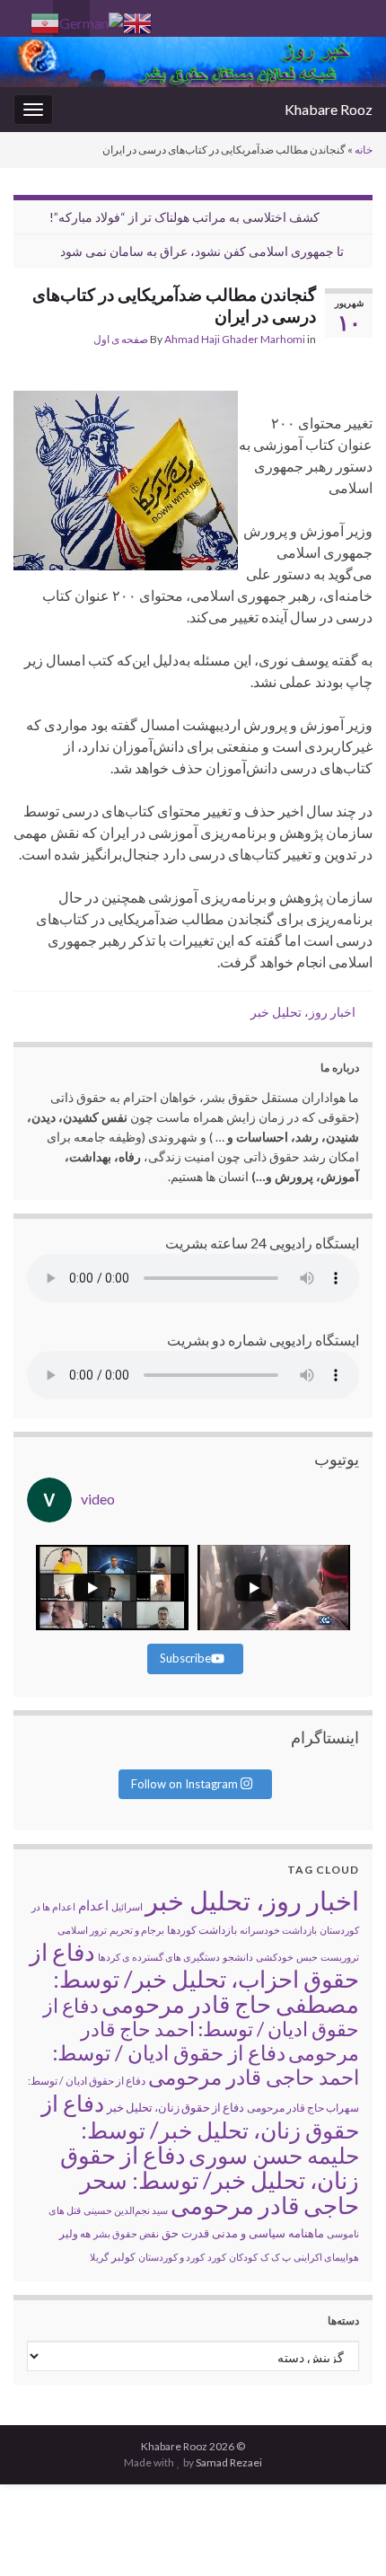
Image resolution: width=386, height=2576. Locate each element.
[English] (137, 21)
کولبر (123, 2257)
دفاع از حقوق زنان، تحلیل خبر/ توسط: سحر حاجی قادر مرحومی (210, 2180)
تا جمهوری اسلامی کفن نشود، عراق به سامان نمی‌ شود (202, 251)
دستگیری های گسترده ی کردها (159, 1957)
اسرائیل (127, 1906)
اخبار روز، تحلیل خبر (303, 1012)
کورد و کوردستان (171, 2257)
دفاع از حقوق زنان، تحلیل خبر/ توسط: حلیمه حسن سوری (200, 2129)
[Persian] (45, 21)
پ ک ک (276, 2257)
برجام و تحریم (137, 1930)
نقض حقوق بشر (126, 2233)
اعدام (93, 1905)
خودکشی (275, 1957)
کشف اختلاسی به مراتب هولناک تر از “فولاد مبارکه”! (184, 217)
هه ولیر (75, 2233)
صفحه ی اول (121, 339)
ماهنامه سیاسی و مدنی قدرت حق (243, 2233)
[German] (91, 21)
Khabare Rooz (329, 109)
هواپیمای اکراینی (326, 2257)
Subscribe (185, 1658)
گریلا (99, 2257)
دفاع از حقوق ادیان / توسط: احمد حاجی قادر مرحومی (206, 2064)
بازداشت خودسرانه (278, 1930)
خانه (364, 150)
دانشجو (238, 1957)
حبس (307, 1957)
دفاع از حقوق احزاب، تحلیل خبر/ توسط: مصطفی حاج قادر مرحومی (194, 1978)
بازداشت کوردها (202, 1930)
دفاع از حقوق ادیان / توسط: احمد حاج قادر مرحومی (201, 2029)
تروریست (340, 1957)
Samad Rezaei (229, 2462)
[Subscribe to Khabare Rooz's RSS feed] (22, 15)
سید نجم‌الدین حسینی (126, 2210)
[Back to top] (40, 2536)
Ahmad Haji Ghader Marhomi (235, 339)
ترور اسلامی (82, 1930)
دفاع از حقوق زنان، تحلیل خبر (175, 2107)
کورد (217, 2257)
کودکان (243, 2257)
